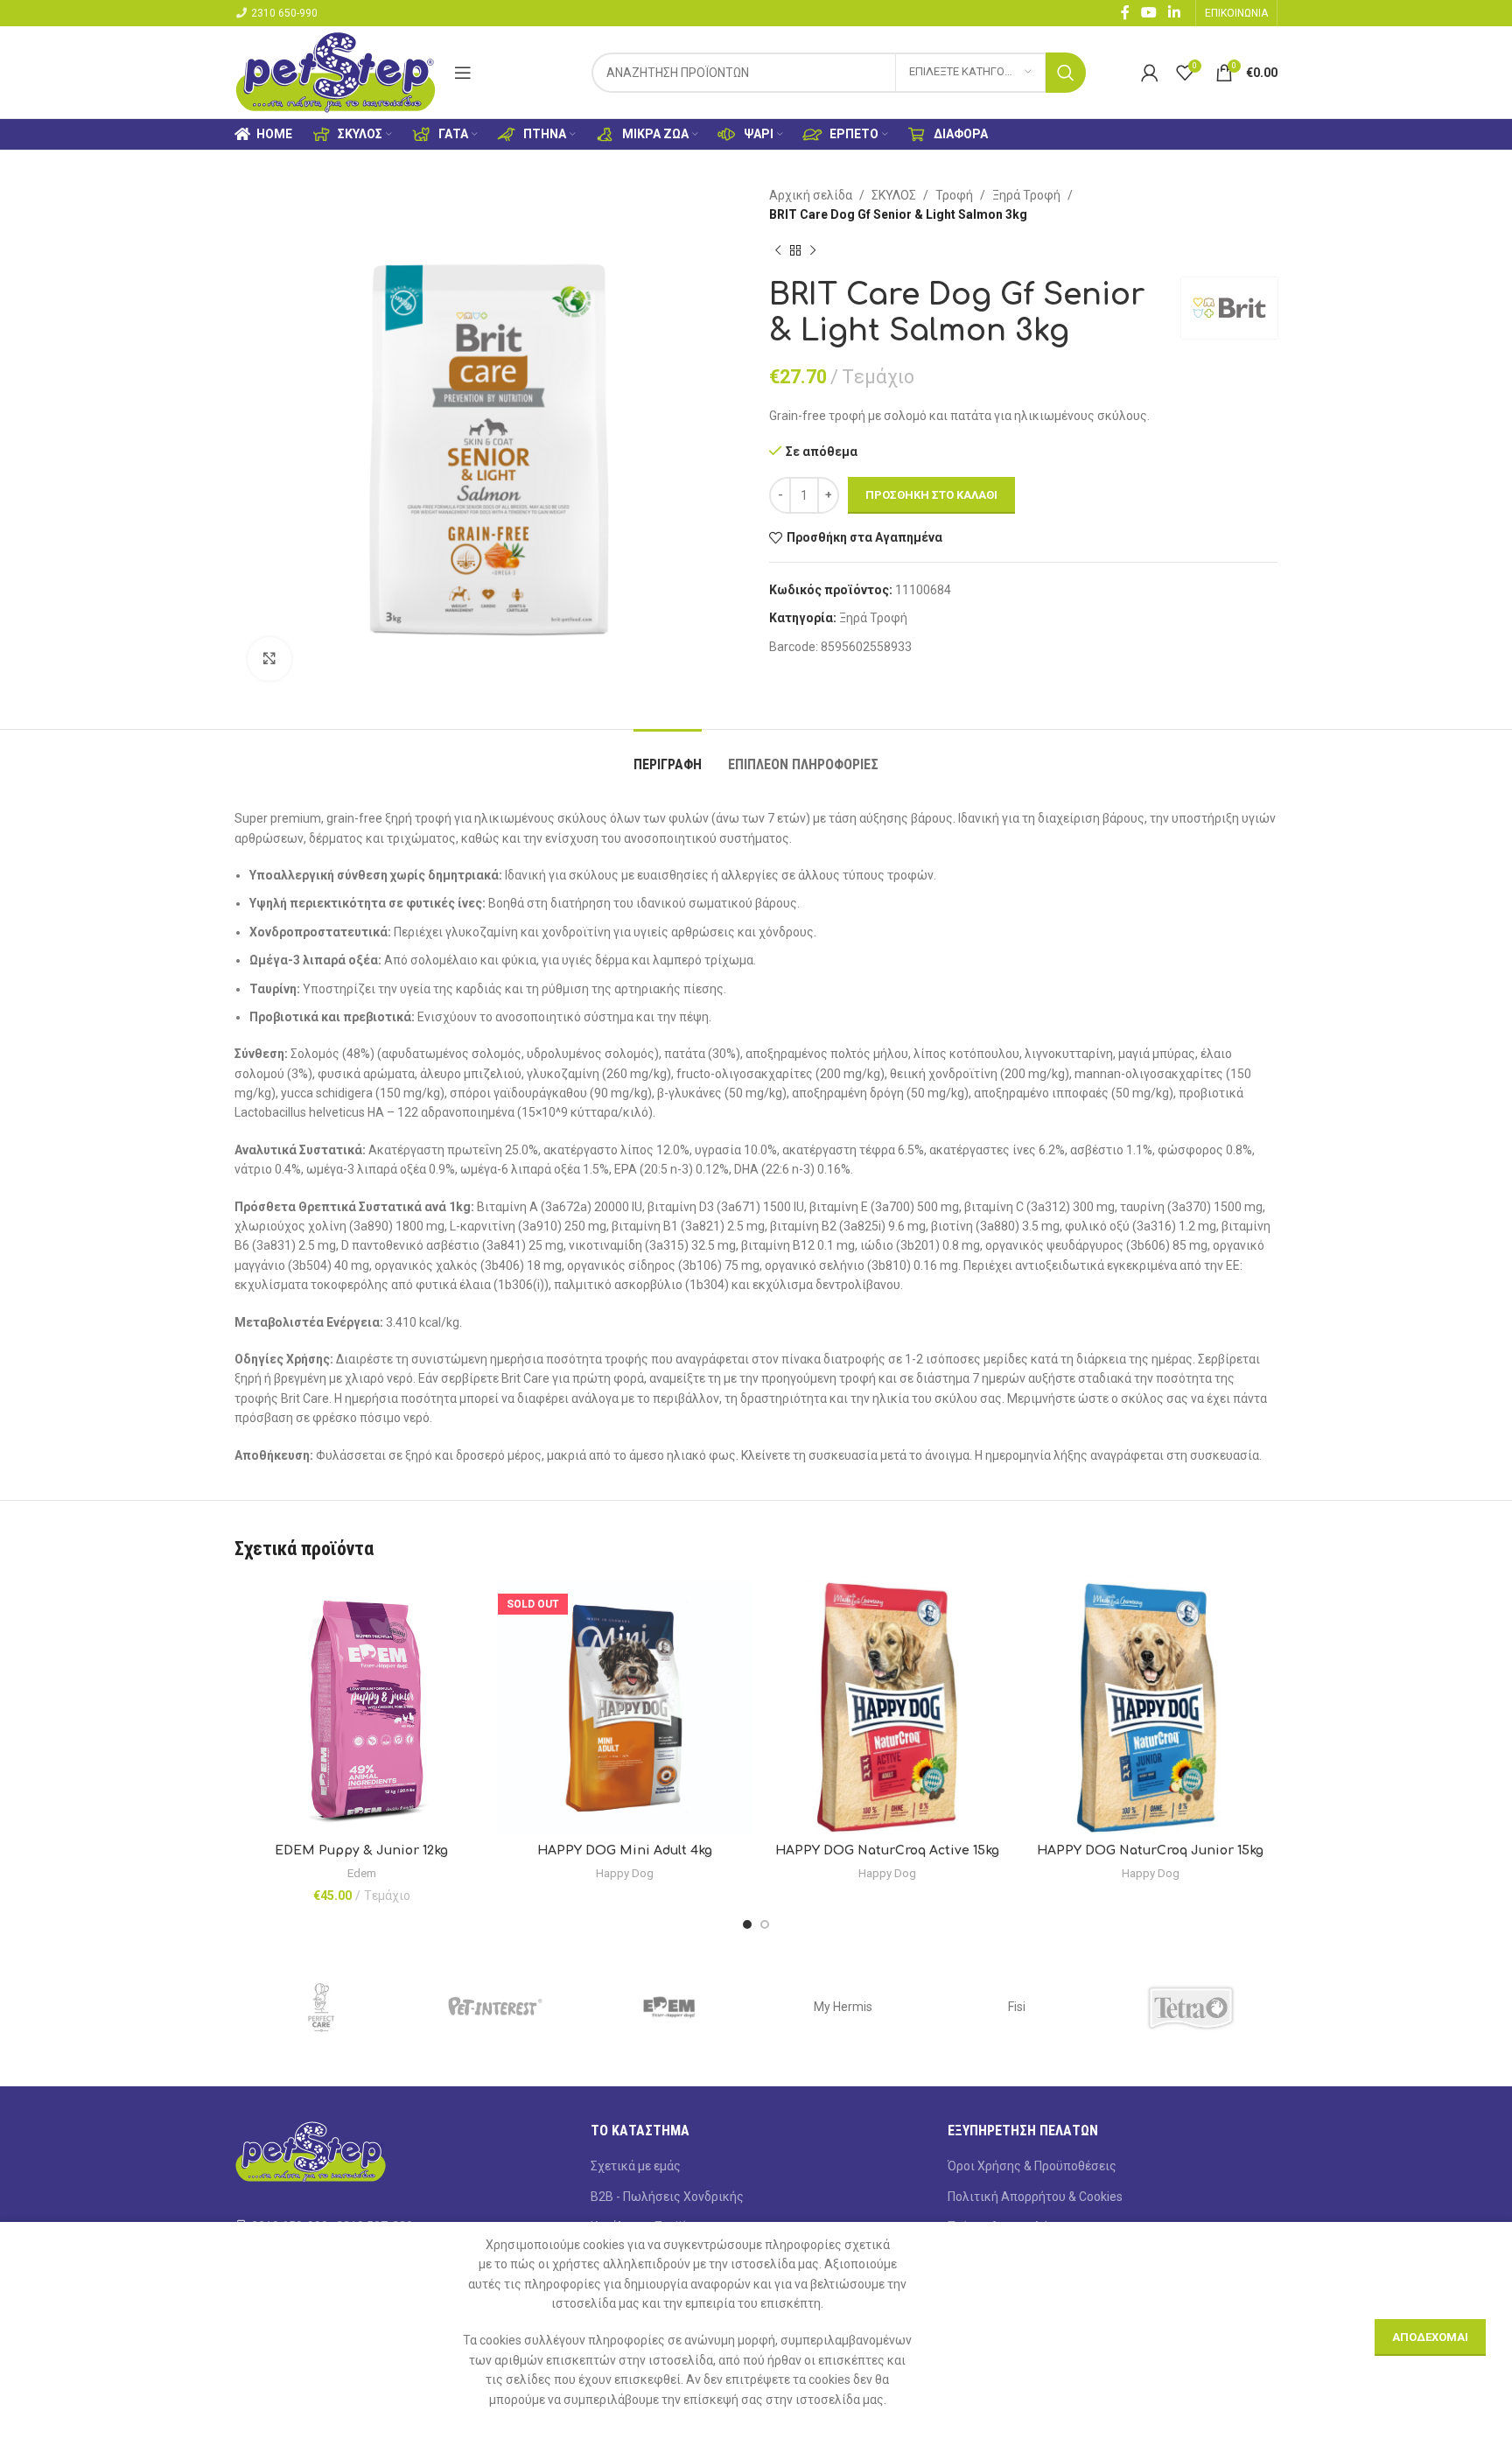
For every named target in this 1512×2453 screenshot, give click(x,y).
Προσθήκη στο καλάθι (931, 495)
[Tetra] (1190, 2008)
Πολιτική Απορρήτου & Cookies (1035, 2197)
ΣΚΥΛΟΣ (894, 195)
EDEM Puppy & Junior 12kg (361, 1850)
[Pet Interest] (496, 2008)
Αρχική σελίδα (811, 195)
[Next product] (813, 251)
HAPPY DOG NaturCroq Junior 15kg (1150, 1850)
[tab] (668, 756)
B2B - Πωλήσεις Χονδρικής (667, 2197)
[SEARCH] (1066, 73)
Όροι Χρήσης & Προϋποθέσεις (1032, 2166)
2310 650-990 (284, 13)
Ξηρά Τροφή (1026, 195)
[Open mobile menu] (463, 73)
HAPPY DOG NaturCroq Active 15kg (887, 1850)
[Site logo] (336, 71)
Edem (362, 1873)
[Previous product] (778, 251)
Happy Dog (625, 1873)
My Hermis (843, 2007)
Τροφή (954, 195)
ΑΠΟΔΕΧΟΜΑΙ (1430, 2337)
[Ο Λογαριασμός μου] (1150, 73)
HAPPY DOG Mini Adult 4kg (625, 1850)
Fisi (1017, 2007)
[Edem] (669, 2008)
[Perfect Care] (322, 2008)
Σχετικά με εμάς (636, 2166)
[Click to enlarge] (269, 659)
